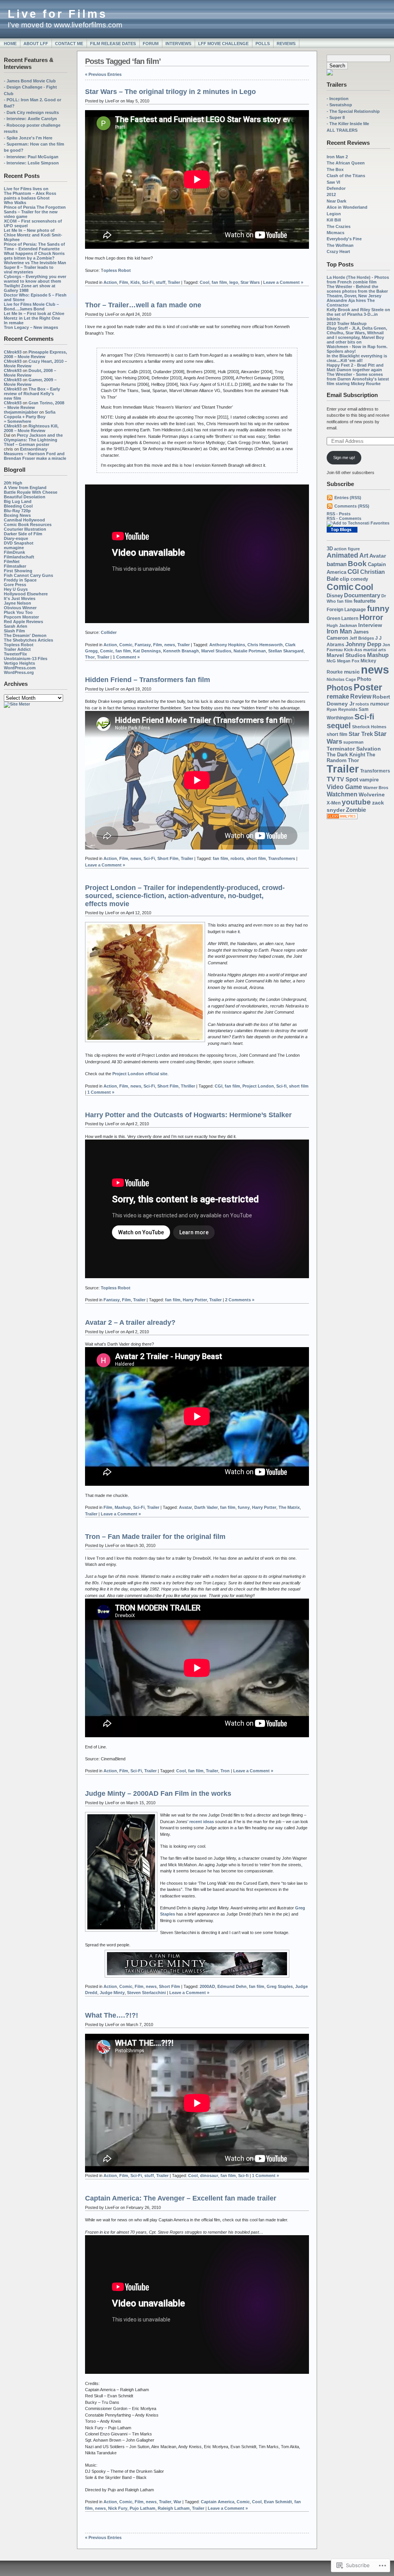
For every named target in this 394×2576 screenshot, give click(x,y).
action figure (347, 549)
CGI (353, 572)
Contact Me (69, 44)
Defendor (336, 188)
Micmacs (336, 233)
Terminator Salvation (354, 749)
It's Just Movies (20, 598)
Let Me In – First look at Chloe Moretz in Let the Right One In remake (34, 318)
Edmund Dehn (232, 1986)
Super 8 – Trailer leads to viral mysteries (29, 270)
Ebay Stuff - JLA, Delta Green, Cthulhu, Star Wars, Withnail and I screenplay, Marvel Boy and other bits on (357, 335)
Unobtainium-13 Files (26, 659)
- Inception (338, 99)
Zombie (356, 810)
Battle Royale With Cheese (31, 492)
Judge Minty (112, 1993)
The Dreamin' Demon (25, 635)
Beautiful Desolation (25, 497)
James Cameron (348, 635)
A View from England (25, 488)
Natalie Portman (250, 651)
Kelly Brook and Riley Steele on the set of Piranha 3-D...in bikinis (358, 314)
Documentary (362, 595)
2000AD (207, 1986)
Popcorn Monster (21, 617)
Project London (258, 1086)
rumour (380, 704)
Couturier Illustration (25, 529)
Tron (225, 1771)
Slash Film (14, 631)
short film (337, 734)
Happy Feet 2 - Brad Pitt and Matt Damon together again (355, 367)
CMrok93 (13, 352)
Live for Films (58, 14)
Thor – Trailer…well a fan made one (143, 305)
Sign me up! (344, 458)
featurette (365, 601)
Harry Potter (195, 1300)
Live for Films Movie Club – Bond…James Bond (31, 307)
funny (378, 608)
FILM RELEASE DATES (113, 44)
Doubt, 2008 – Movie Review (30, 373)
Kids (135, 282)
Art (364, 555)
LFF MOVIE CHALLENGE (223, 44)
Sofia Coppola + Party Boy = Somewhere (30, 417)
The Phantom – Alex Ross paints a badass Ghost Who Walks (30, 198)
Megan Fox (348, 661)
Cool (364, 587)
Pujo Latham (143, 2508)
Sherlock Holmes (369, 727)
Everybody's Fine (344, 239)
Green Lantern (342, 618)
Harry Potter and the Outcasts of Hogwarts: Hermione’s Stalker (188, 1115)
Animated (342, 555)
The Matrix (289, 1507)
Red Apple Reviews (23, 622)
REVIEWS (286, 44)
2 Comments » (240, 1300)
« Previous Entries (103, 74)
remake (338, 696)
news (375, 670)
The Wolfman (340, 245)
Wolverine (372, 795)
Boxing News (17, 515)
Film (124, 282)
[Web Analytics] (342, 818)
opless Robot (117, 270)
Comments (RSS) (352, 506)
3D (330, 549)
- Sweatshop (339, 105)
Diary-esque (16, 538)
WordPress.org (19, 672)
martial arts (375, 650)
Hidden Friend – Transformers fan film (148, 680)
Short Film (168, 858)
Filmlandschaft (19, 557)
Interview (370, 625)
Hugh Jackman (342, 625)
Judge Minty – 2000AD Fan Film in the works (158, 1793)
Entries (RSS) (348, 498)
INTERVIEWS (178, 44)
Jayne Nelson (18, 603)
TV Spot (347, 779)
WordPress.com (20, 668)
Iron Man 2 (337, 157)
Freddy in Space (20, 580)
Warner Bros (376, 788)
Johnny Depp (363, 644)
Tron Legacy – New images (31, 327)
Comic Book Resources (28, 525)
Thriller (188, 1086)
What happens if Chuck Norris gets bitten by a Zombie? (34, 256)
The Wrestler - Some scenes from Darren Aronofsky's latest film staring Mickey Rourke (358, 379)
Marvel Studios (346, 655)
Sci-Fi (148, 282)
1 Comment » (126, 657)
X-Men (334, 803)
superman (353, 742)
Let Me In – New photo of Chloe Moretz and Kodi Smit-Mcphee (33, 235)
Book (357, 564)
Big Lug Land (18, 501)
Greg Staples (280, 1986)
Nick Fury (118, 2508)
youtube (356, 802)
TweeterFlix (15, 654)
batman (337, 564)
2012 (331, 194)
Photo (364, 679)
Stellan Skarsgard (286, 651)
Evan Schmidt (278, 2502)
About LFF (36, 44)
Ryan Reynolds (342, 709)
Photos (340, 688)
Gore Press (15, 585)
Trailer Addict (17, 649)
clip (345, 579)
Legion (334, 214)
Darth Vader (206, 1507)
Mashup (378, 655)
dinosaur (209, 2175)
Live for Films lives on (26, 189)
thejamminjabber (21, 412)
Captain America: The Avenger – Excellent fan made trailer (181, 2198)
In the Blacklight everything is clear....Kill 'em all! (357, 358)
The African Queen (346, 163)
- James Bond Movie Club (30, 81)
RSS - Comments (344, 518)
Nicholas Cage (341, 679)
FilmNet (12, 561)
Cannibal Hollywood (24, 520)
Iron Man (339, 631)
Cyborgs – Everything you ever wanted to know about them (35, 279)
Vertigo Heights (19, 663)
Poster (368, 687)
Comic (340, 587)
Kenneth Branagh (181, 651)
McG (331, 661)
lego (234, 282)
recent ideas (202, 1822)
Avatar (378, 556)
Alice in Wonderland (347, 207)
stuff (161, 282)
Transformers (375, 771)
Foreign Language (346, 610)
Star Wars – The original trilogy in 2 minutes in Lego (170, 92)
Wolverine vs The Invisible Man (35, 263)
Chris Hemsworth (265, 645)
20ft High (13, 483)
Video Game (344, 787)
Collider (109, 632)
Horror (371, 617)
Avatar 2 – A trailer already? (130, 1322)
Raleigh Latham (174, 2508)
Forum (151, 44)
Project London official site (140, 1074)
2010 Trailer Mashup (347, 323)
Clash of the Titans (346, 176)
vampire (369, 780)
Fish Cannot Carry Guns (28, 575)
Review (361, 696)
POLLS (263, 44)
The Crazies (339, 226)
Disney (335, 596)
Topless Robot (19, 645)
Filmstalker (15, 566)
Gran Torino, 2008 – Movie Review (34, 405)
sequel (339, 726)
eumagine (14, 548)
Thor (353, 760)
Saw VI (333, 182)
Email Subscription (352, 395)
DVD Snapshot (19, 543)
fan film (345, 601)
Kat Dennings (147, 651)
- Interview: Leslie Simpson (31, 163)
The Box (335, 169)
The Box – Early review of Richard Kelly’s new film (32, 394)
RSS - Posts (339, 514)
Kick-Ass (353, 650)
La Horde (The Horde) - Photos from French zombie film (358, 280)
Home (10, 44)
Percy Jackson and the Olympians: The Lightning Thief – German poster (33, 440)
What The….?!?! (112, 2015)
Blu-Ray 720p (17, 511)
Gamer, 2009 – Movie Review (30, 382)
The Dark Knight (346, 755)
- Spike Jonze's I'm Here (28, 138)
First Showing (18, 571)
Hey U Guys (16, 589)
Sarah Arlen (16, 626)
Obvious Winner (20, 608)
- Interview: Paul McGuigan (31, 157)
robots (362, 704)
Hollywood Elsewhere (26, 594)
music (352, 672)
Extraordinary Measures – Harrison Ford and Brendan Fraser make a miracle (35, 454)
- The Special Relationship (353, 111)
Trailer (343, 769)
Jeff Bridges (362, 638)
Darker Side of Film (23, 534)
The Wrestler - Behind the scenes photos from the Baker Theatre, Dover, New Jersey (357, 291)
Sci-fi (364, 716)
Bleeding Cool (18, 506)
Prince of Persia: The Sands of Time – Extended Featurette (34, 246)
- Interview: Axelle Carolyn (30, 119)
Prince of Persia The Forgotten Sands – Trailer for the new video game (35, 212)
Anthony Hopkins (227, 645)
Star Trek (361, 734)
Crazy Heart (338, 251)
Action (110, 282)
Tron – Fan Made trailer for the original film (155, 1537)
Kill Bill (334, 220)
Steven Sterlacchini (146, 1993)
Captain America (218, 2502)
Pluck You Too (18, 612)
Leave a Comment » (283, 282)
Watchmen (342, 794)
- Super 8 (336, 117)
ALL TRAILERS (342, 130)
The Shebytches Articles (28, 640)
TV (331, 779)
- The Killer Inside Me (348, 124)
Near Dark (336, 201)
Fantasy (143, 645)
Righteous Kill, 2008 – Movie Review (31, 428)
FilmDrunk (14, 552)
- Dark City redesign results (31, 112)
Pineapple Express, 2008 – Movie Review (35, 354)
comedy (359, 579)
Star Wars (250, 282)
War (177, 2502)
